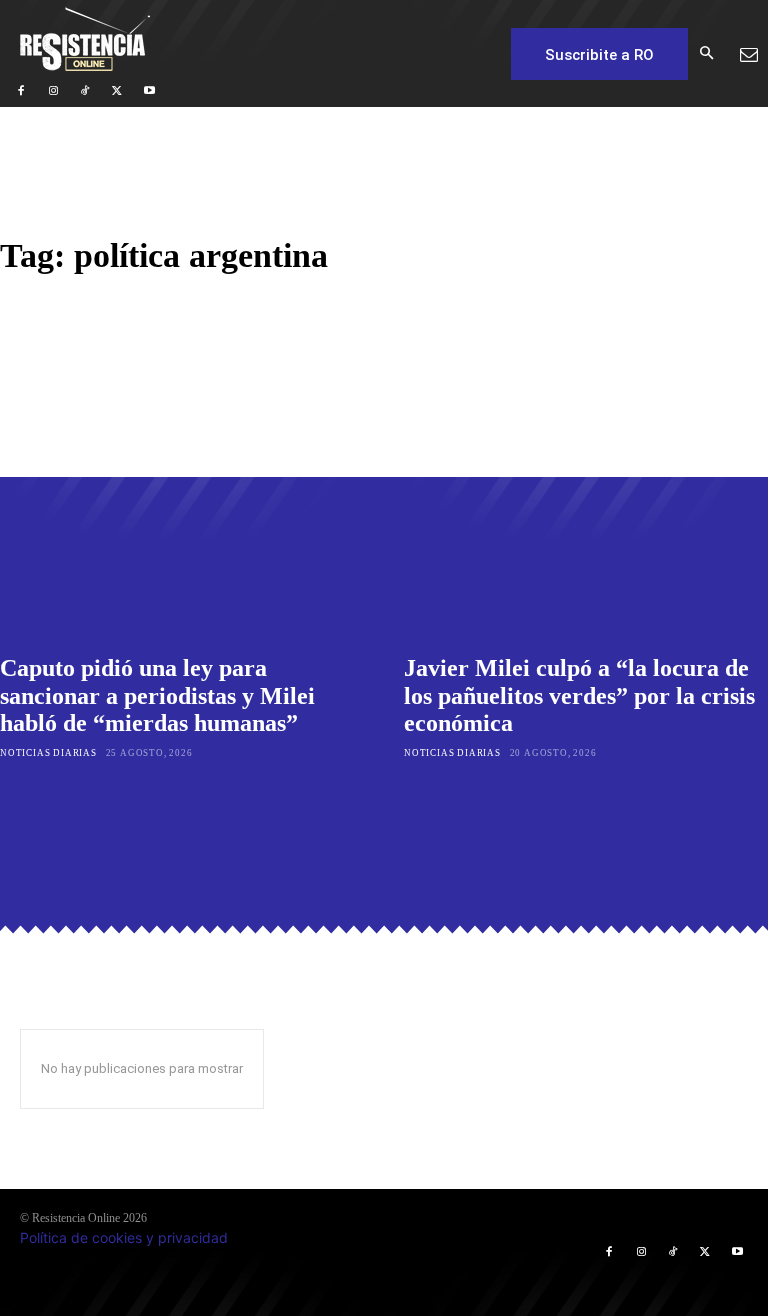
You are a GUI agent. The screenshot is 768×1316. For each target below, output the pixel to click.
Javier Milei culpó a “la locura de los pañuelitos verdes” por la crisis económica (579, 695)
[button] (706, 54)
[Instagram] (53, 91)
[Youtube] (149, 91)
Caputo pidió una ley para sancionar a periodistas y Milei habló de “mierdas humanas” (157, 695)
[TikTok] (85, 91)
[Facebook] (21, 91)
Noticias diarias (48, 753)
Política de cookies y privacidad (124, 1237)
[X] (117, 91)
